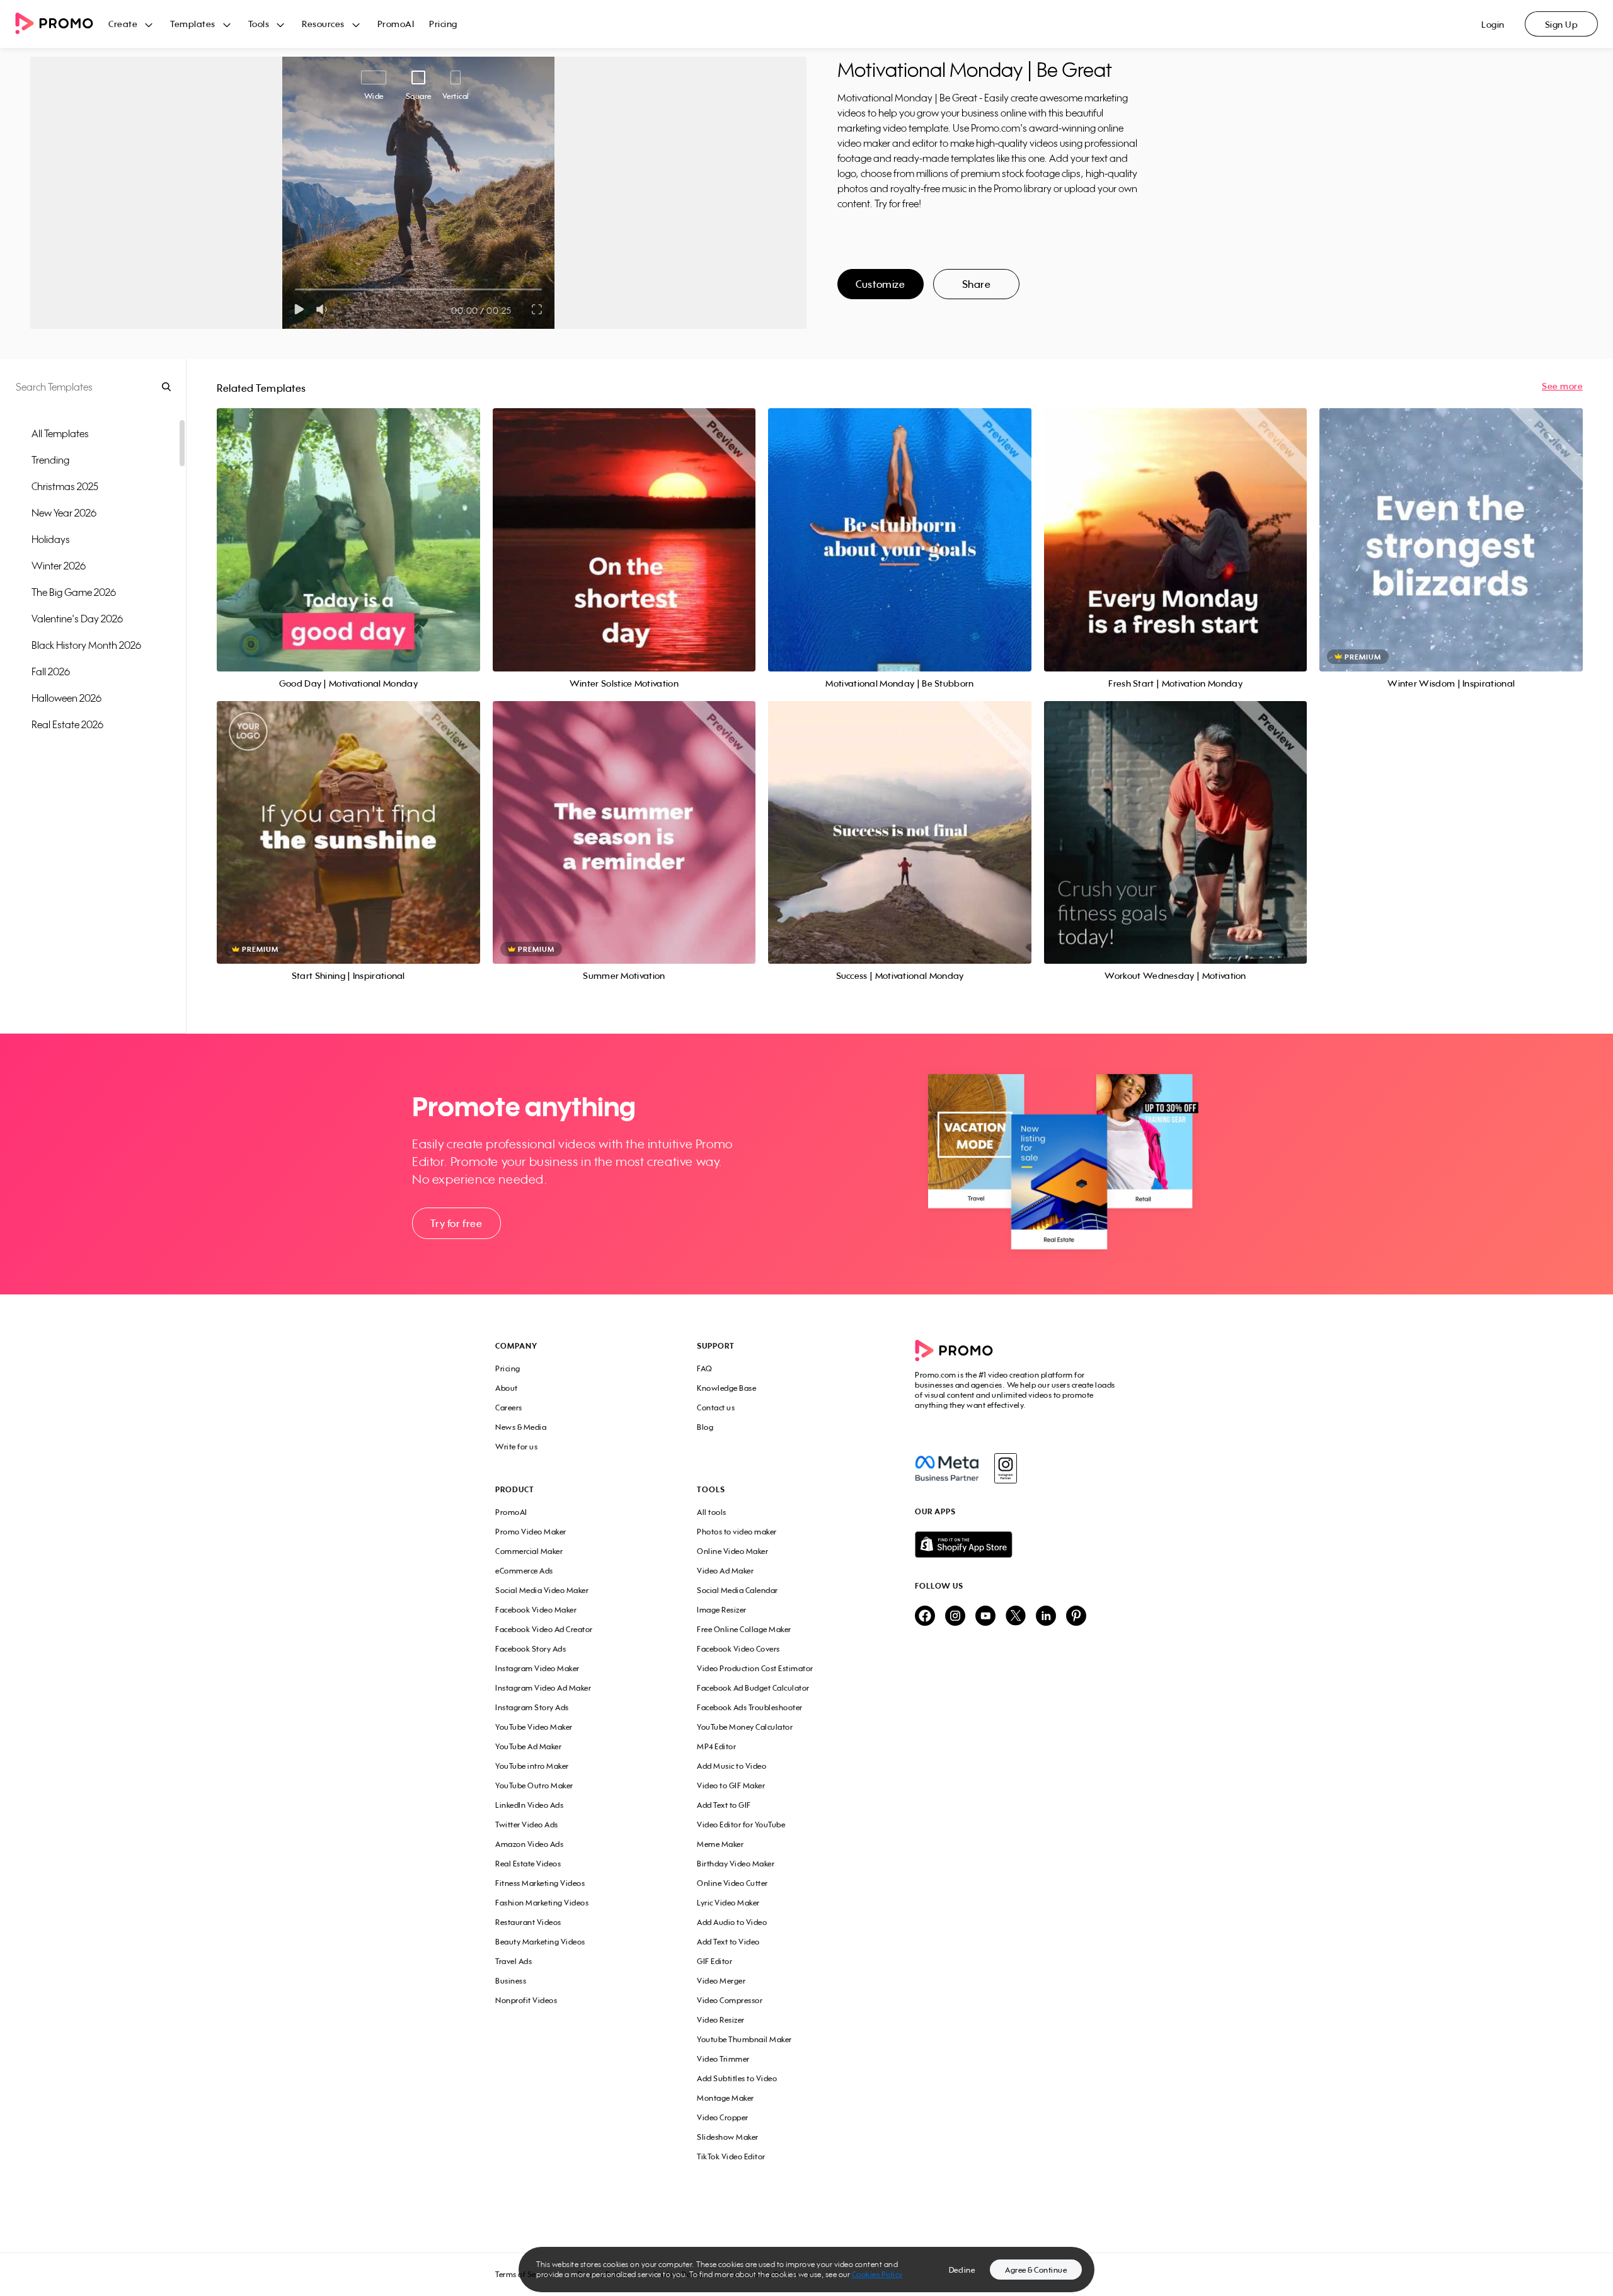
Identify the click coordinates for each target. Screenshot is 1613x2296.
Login (1493, 24)
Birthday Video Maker (736, 1864)
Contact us (716, 1408)
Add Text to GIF (724, 1805)
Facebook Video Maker (536, 1610)
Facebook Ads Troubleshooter (750, 1707)
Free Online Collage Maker (744, 1629)
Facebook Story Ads (531, 1649)
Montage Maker (726, 2098)
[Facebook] (947, 1468)
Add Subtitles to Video (737, 2078)
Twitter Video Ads (527, 1825)
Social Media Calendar (738, 1590)
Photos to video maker (737, 1532)
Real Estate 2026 (67, 724)
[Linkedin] (1046, 1617)
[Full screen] (537, 309)
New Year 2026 (64, 513)
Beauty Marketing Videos (540, 1942)
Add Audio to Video (732, 1922)
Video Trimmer (723, 2059)
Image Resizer (722, 1610)
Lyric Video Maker (728, 1903)
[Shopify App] (1016, 1545)
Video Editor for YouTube (741, 1825)
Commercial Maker (529, 1551)
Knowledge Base (726, 1388)
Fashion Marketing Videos (542, 1903)
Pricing (443, 24)
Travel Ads (514, 1961)
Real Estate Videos (528, 1864)
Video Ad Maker (725, 1571)
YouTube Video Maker (534, 1727)
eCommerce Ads (524, 1571)
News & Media (521, 1427)
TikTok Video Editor (731, 2156)
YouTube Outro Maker (534, 1785)
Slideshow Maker (728, 2137)
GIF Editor (715, 1961)
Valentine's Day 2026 (77, 619)
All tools (712, 1512)
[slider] (295, 289)
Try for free (456, 1223)
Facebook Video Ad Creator (544, 1629)
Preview (348, 526)
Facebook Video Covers (738, 1649)
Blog (705, 1427)
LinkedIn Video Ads (529, 1805)
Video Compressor (730, 2000)
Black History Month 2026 (86, 645)
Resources (323, 24)
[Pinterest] (1076, 1617)
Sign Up (1562, 24)
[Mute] (324, 309)
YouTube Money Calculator (745, 1727)
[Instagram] (1005, 1468)
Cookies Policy (877, 2274)
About (507, 1388)
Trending (50, 460)
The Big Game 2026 (74, 592)
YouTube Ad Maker (528, 1746)
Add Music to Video (732, 1766)
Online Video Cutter (732, 1883)
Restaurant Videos (528, 1922)
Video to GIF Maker (731, 1785)
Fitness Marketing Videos (540, 1883)
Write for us (516, 1447)
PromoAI (396, 24)
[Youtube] (985, 1617)
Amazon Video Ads (529, 1844)
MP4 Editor (716, 1746)
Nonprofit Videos (526, 2000)
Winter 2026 (59, 566)
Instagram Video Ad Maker (543, 1688)
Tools (259, 24)
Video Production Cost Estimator (755, 1668)
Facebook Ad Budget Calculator (753, 1688)
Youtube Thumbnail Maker (744, 2039)
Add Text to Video (728, 1942)
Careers (509, 1408)
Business (511, 1981)
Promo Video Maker (531, 1532)
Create (123, 24)
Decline (962, 2270)
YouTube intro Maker (532, 1766)
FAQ (705, 1368)
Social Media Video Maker (542, 1590)
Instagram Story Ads (532, 1707)
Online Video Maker (732, 1551)
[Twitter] (1016, 1617)
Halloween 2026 (66, 698)
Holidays (51, 539)
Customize (880, 284)
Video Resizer (721, 2020)
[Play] (299, 309)
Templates (193, 24)
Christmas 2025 (65, 486)
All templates (60, 433)
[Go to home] (62, 24)
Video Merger (721, 1981)
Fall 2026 (51, 671)
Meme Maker (720, 1844)
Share (977, 284)
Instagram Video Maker (537, 1668)
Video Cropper (723, 2117)
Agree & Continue (1036, 2270)
